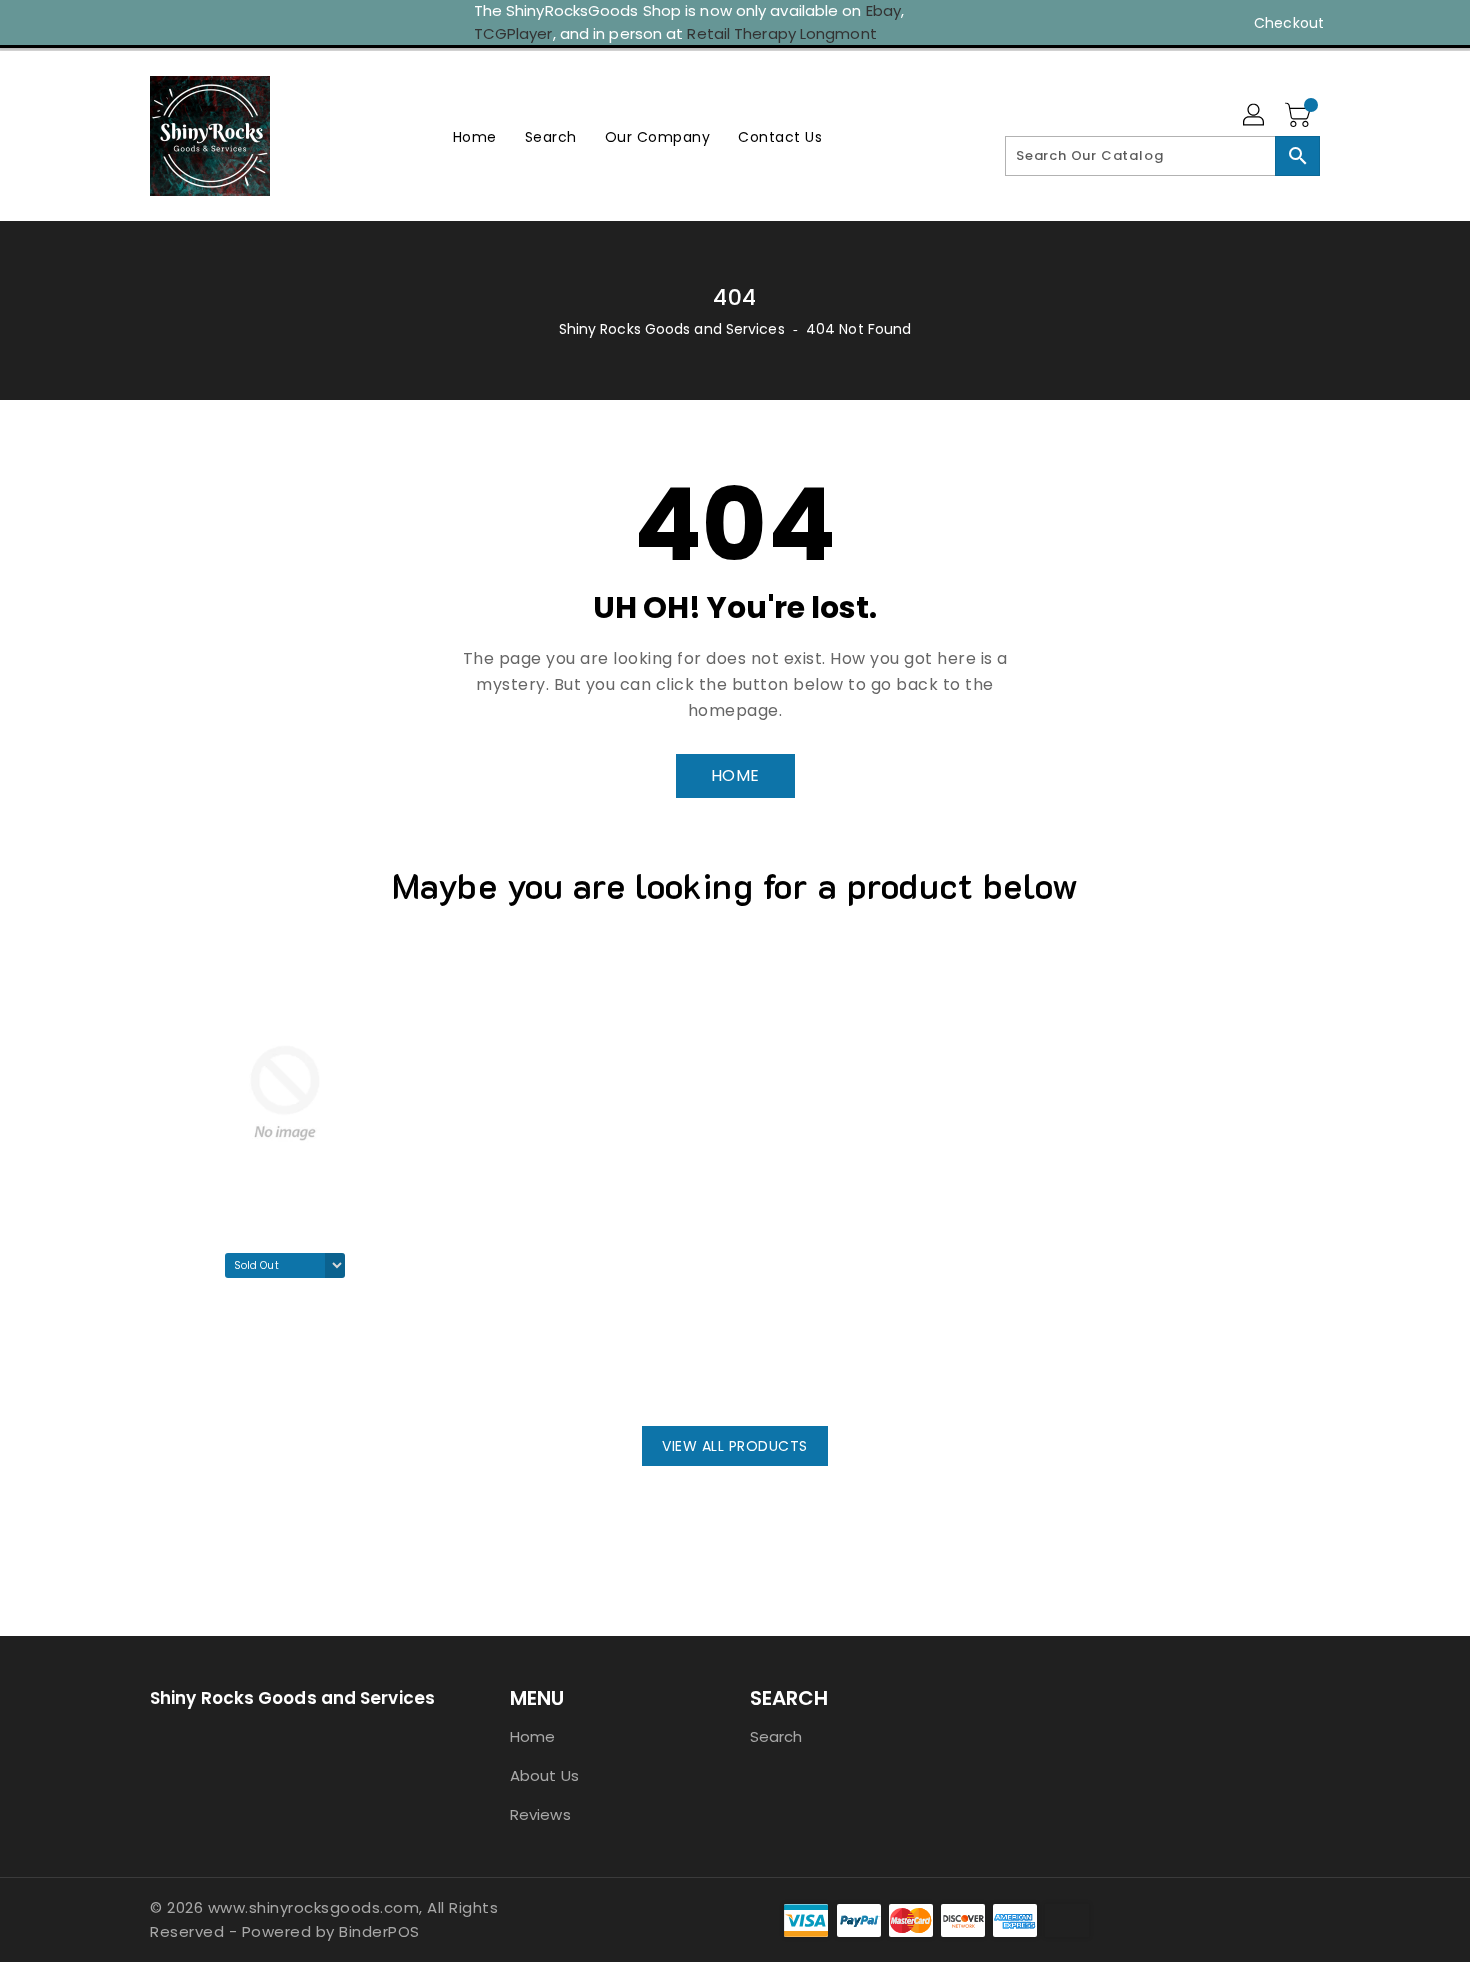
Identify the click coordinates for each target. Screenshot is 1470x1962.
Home (532, 1736)
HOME (735, 775)
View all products (735, 1446)
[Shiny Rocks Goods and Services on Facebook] (122, 23)
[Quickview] (171, 1371)
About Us (544, 1775)
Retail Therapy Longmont (781, 33)
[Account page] (1255, 116)
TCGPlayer (513, 33)
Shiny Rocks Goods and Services (672, 329)
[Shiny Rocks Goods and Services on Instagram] (160, 23)
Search (776, 1736)
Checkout (1289, 23)
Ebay (883, 10)
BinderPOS (379, 1931)
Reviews (540, 1814)
